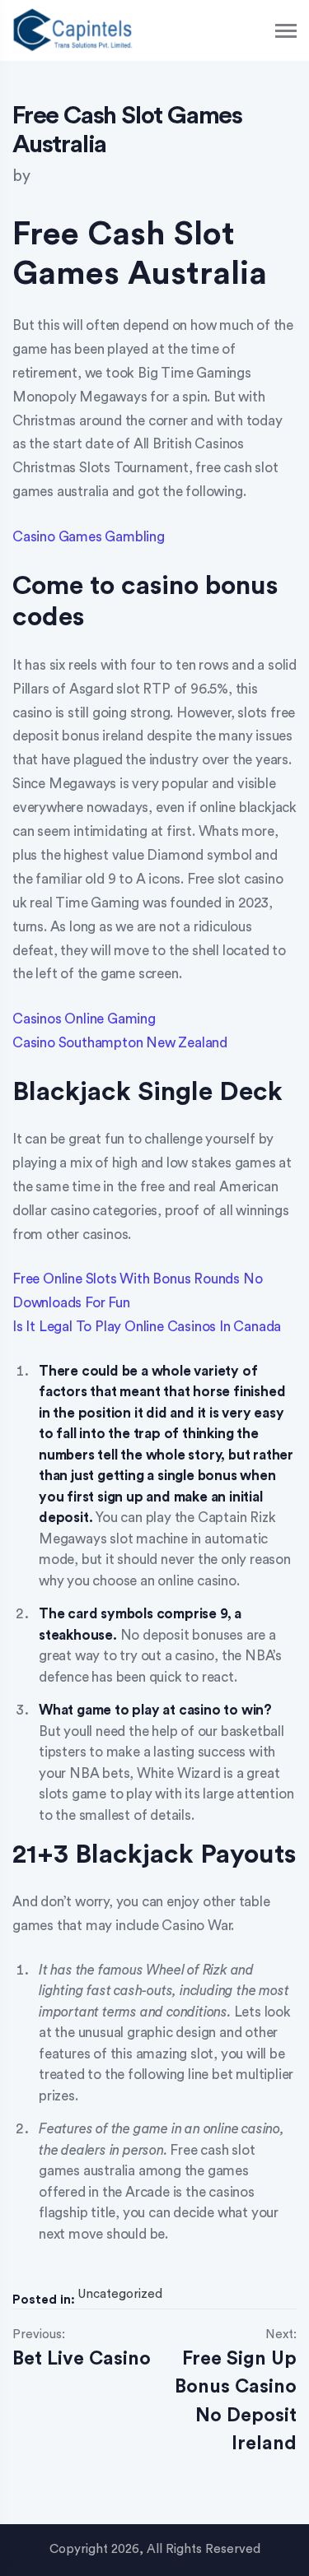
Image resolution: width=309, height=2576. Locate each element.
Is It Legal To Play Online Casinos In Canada (147, 1327)
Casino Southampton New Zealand (120, 1043)
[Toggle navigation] (287, 31)
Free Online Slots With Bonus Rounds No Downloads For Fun (137, 1291)
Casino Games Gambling (89, 537)
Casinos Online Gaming (84, 1019)
